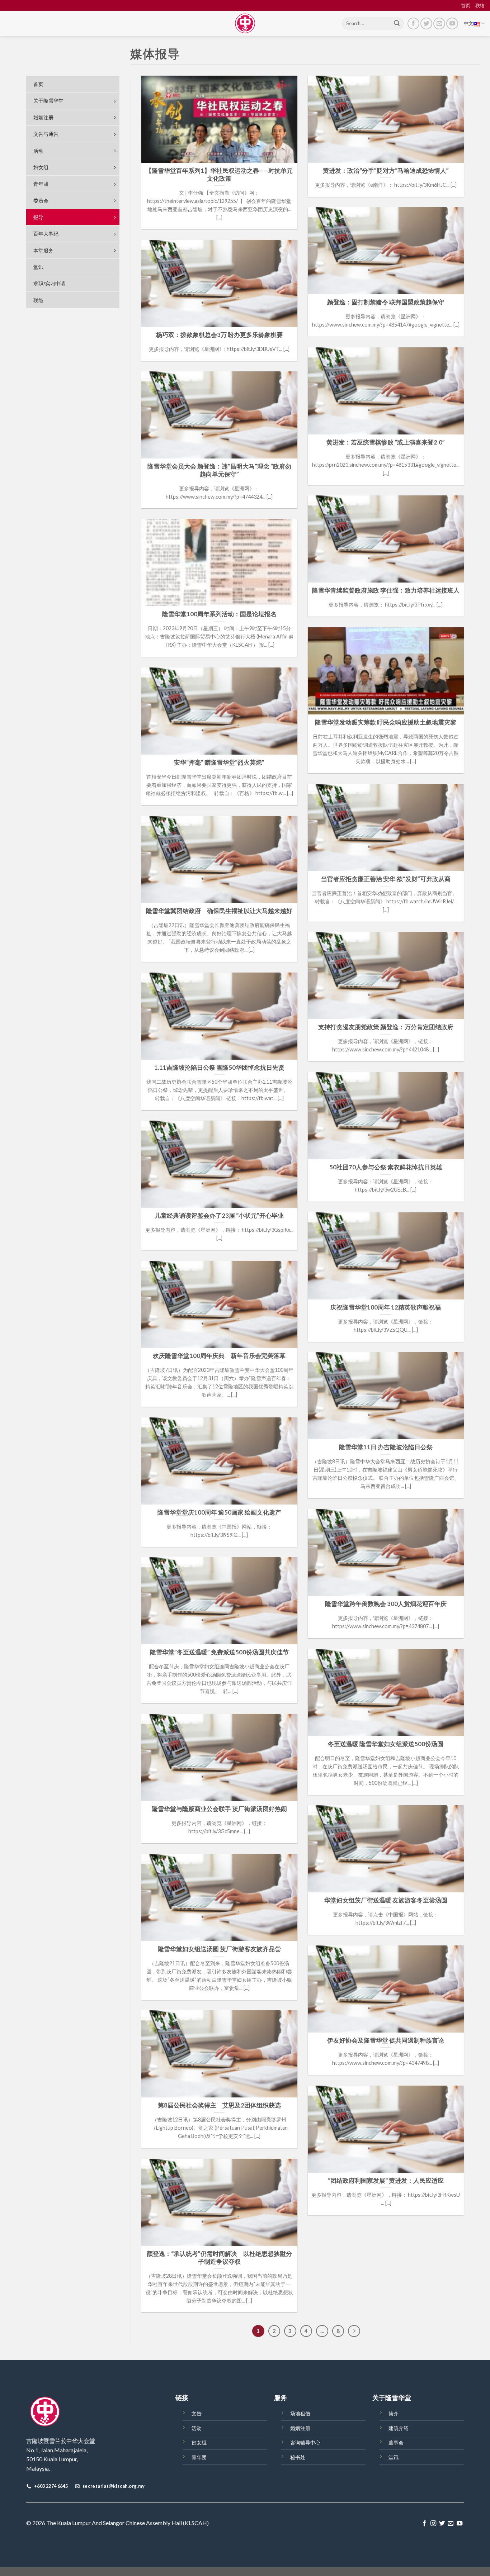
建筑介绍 (399, 2428)
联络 (480, 5)
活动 (197, 2428)
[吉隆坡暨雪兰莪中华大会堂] (245, 23)
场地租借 (300, 2413)
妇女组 (199, 2442)
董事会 (396, 2442)
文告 (197, 2413)
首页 (466, 5)
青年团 (199, 2457)
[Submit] (397, 24)
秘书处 (298, 2457)
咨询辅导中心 (305, 2442)
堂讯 (394, 2457)
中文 (469, 23)
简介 (394, 2413)
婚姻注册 (300, 2428)
